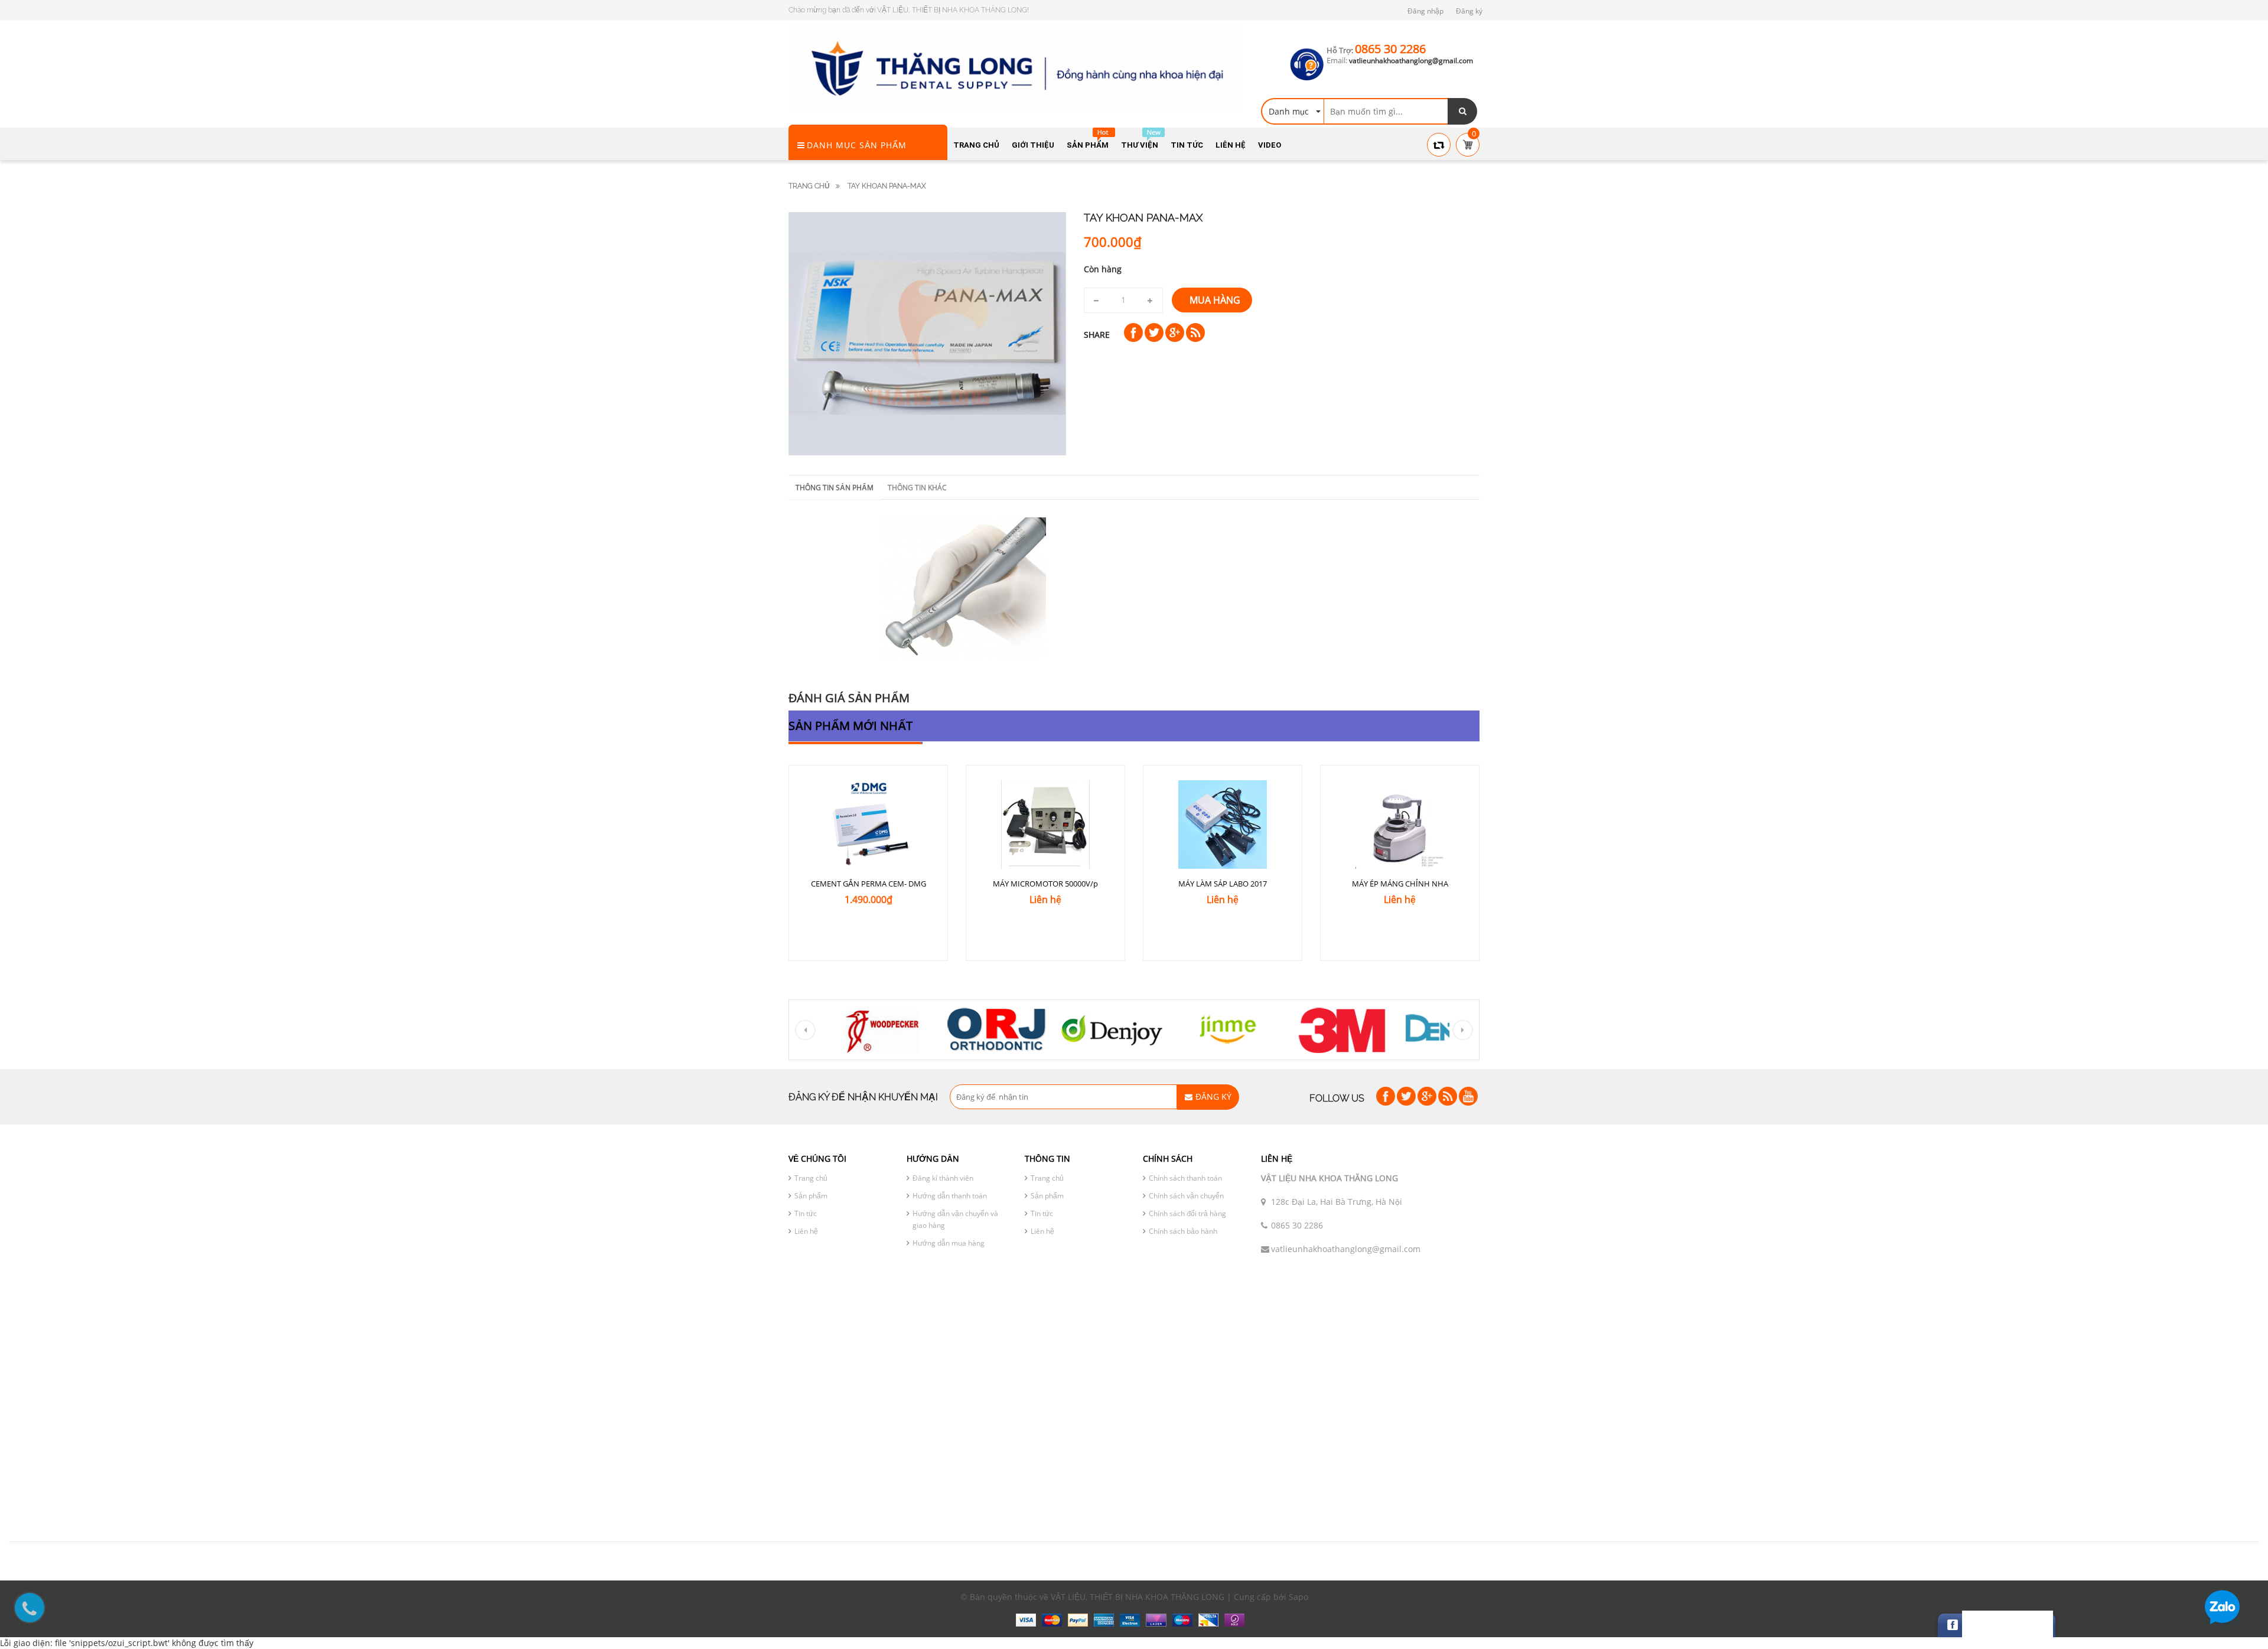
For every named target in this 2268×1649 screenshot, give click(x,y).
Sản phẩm (811, 1196)
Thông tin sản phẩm (835, 488)
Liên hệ (806, 1231)
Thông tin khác (917, 488)
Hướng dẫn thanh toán (950, 1196)
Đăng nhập (1425, 11)
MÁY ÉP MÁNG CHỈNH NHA (1400, 884)
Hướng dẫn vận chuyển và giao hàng (955, 1219)
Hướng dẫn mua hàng (949, 1243)
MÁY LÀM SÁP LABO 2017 (1223, 884)
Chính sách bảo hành (1183, 1231)
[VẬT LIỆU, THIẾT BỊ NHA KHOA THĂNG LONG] (1016, 68)
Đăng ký (1469, 11)
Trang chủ (811, 1178)
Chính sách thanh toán (1185, 1178)
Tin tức (806, 1213)
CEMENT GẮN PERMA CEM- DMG (869, 884)
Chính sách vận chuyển (1186, 1196)
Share (1097, 335)
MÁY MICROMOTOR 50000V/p (1045, 884)
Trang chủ (809, 186)
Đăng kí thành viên (943, 1178)
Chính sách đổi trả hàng (1187, 1213)
